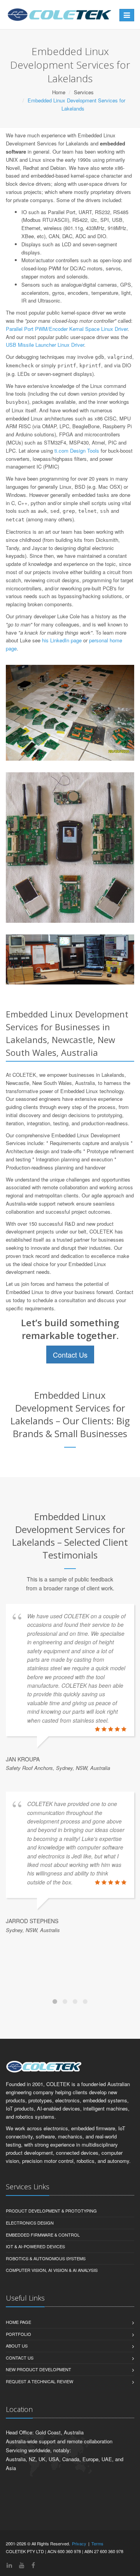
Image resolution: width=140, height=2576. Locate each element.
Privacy (79, 2543)
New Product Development (38, 2369)
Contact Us (70, 1355)
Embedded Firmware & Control (43, 2235)
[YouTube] (22, 2565)
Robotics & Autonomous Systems (46, 2258)
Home (59, 92)
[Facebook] (33, 2565)
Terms (97, 2543)
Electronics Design (30, 2223)
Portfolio (18, 2334)
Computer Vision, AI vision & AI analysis (52, 2270)
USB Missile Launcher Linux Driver (45, 345)
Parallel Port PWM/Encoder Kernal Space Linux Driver (67, 329)
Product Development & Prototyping (51, 2211)
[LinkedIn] (9, 2565)
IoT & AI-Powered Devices (35, 2246)
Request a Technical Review (39, 2381)
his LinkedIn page (62, 640)
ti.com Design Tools (77, 451)
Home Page (18, 2322)
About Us (17, 2346)
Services (84, 92)
